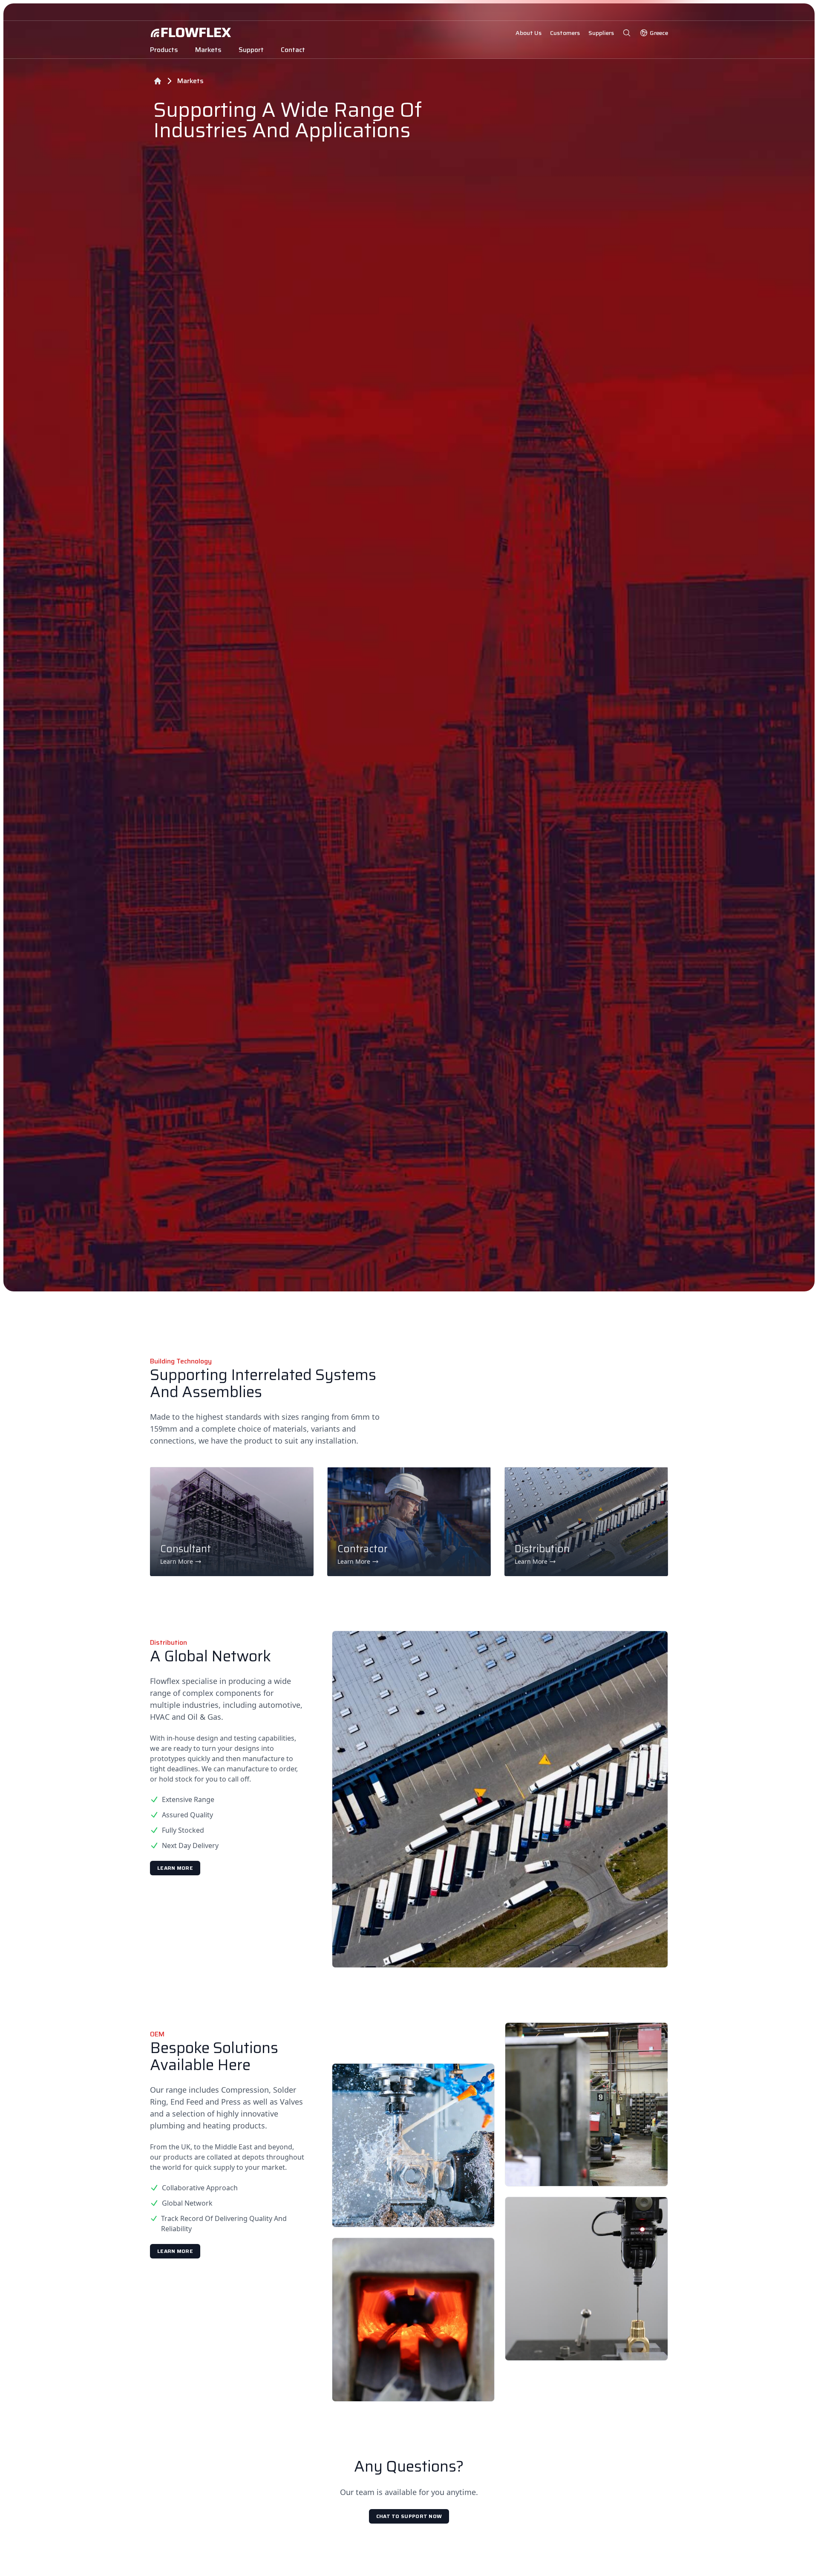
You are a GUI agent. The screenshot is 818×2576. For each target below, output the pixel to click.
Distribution (542, 1549)
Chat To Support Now (409, 2516)
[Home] (158, 81)
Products (164, 50)
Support (251, 50)
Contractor (363, 1549)
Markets (208, 50)
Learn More (175, 1868)
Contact (293, 50)
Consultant (186, 1549)
